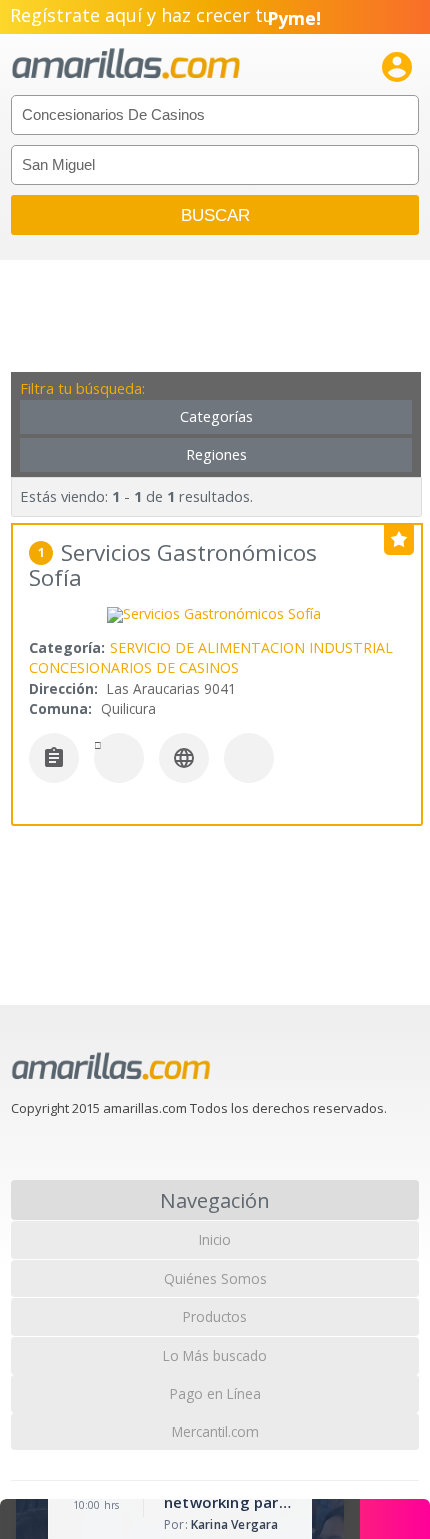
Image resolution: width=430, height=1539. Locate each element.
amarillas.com (126, 64)
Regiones (216, 454)
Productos (215, 1316)
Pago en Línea (215, 1393)
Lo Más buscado (215, 1355)
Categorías (216, 416)
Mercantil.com (215, 1431)
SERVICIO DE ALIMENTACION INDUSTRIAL (251, 647)
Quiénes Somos (215, 1278)
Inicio (215, 1239)
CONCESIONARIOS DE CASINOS (134, 667)
